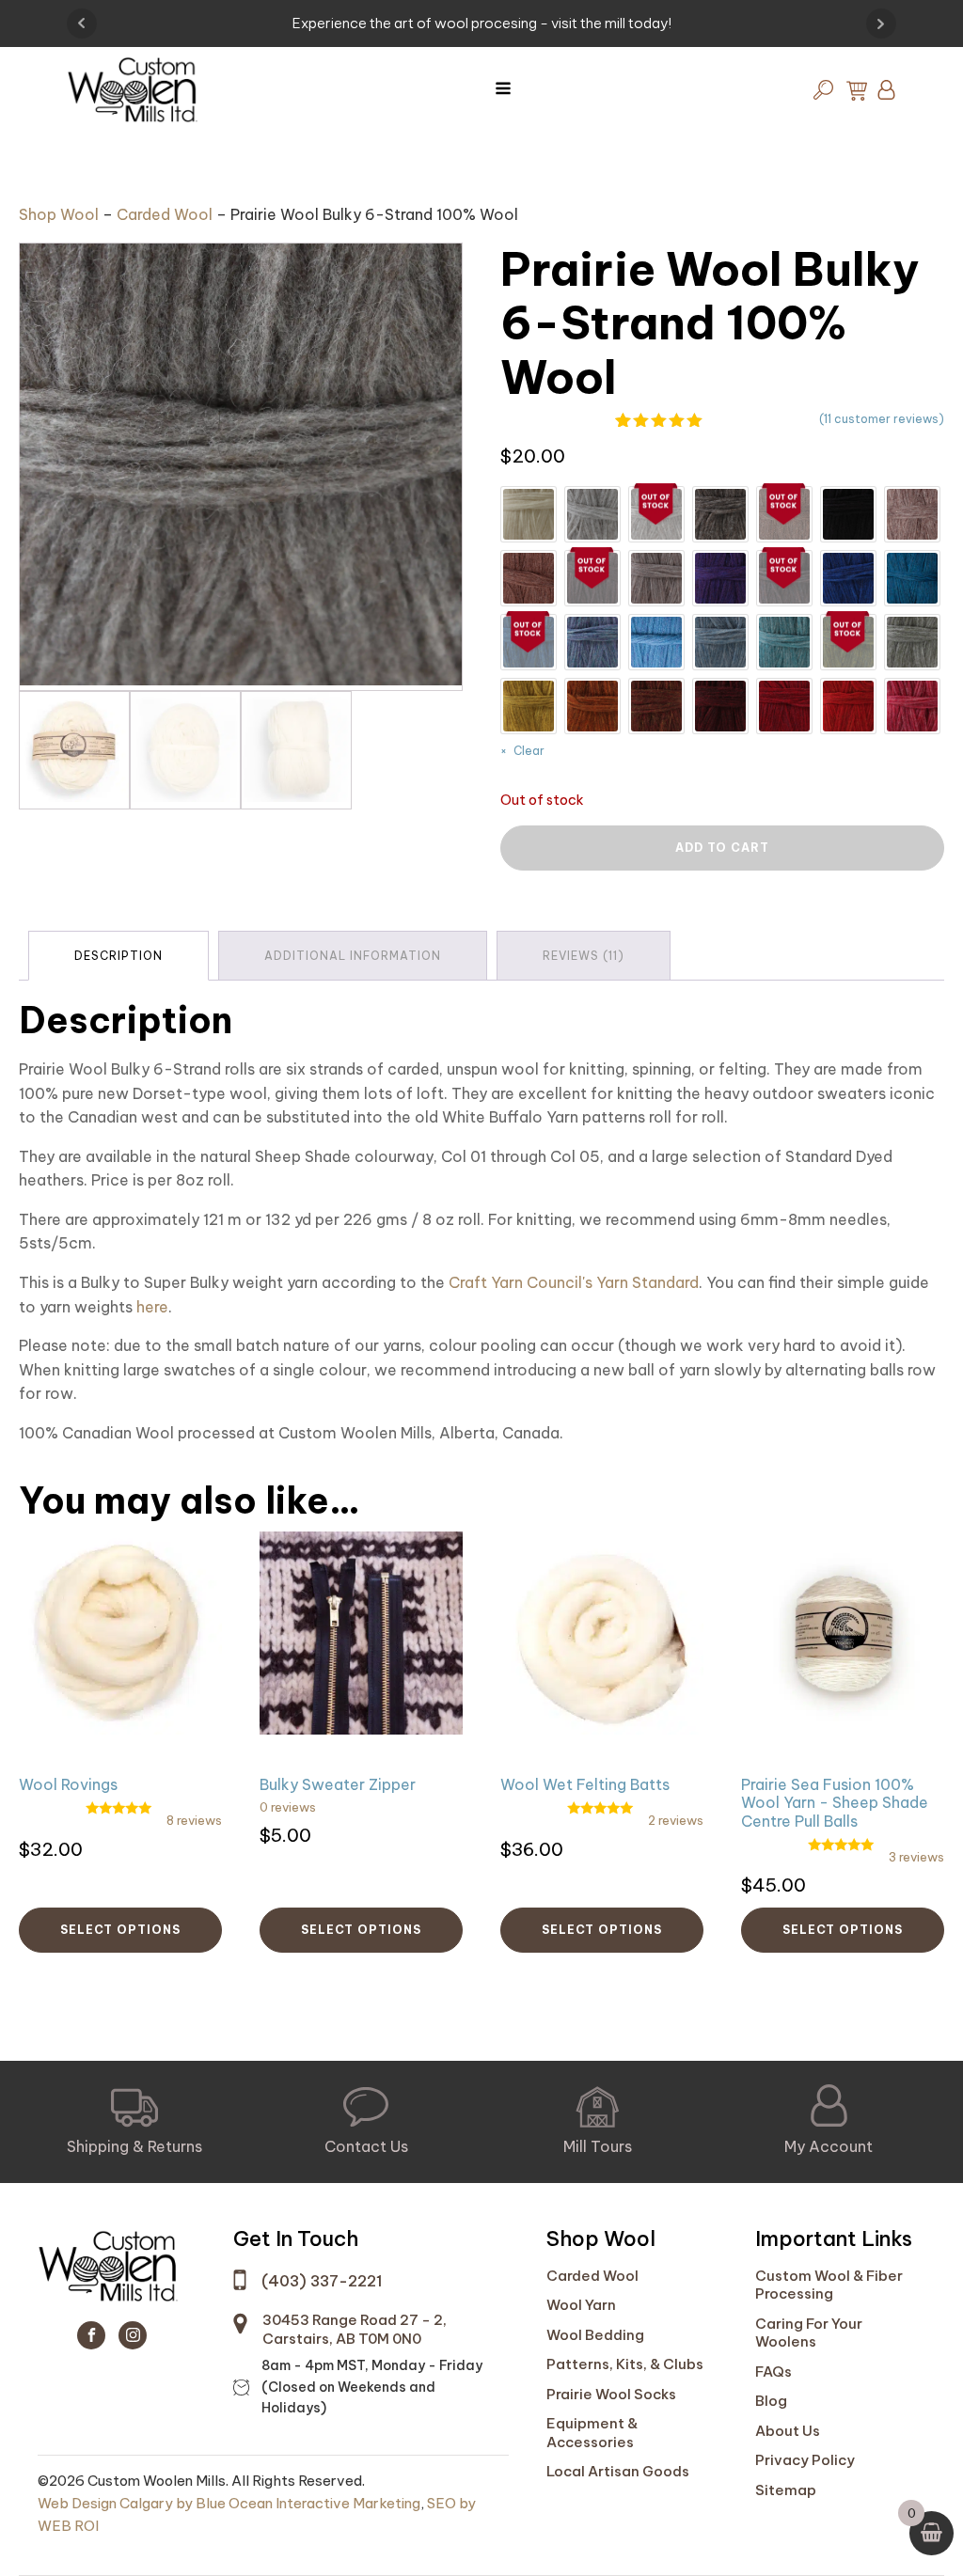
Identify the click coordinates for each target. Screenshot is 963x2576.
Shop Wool (59, 214)
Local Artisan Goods (618, 2471)
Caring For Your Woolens (809, 2333)
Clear (529, 751)
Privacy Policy (805, 2460)
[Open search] (823, 90)
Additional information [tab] (353, 956)
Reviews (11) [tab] (584, 956)
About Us (788, 2431)
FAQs (774, 2372)
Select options (120, 1930)
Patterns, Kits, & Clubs (625, 2364)
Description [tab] (118, 956)
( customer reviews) (882, 419)
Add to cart (722, 848)
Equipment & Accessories (592, 2433)
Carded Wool (165, 214)
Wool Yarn (581, 2305)
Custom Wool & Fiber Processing (829, 2285)
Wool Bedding (595, 2335)
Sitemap (786, 2490)
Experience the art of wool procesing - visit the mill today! (482, 23)
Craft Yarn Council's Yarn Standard (572, 1282)
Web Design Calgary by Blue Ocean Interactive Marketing (229, 2503)
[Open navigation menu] (503, 90)
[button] (134, 2122)
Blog (771, 2401)
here (152, 1307)
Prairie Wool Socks (611, 2394)
